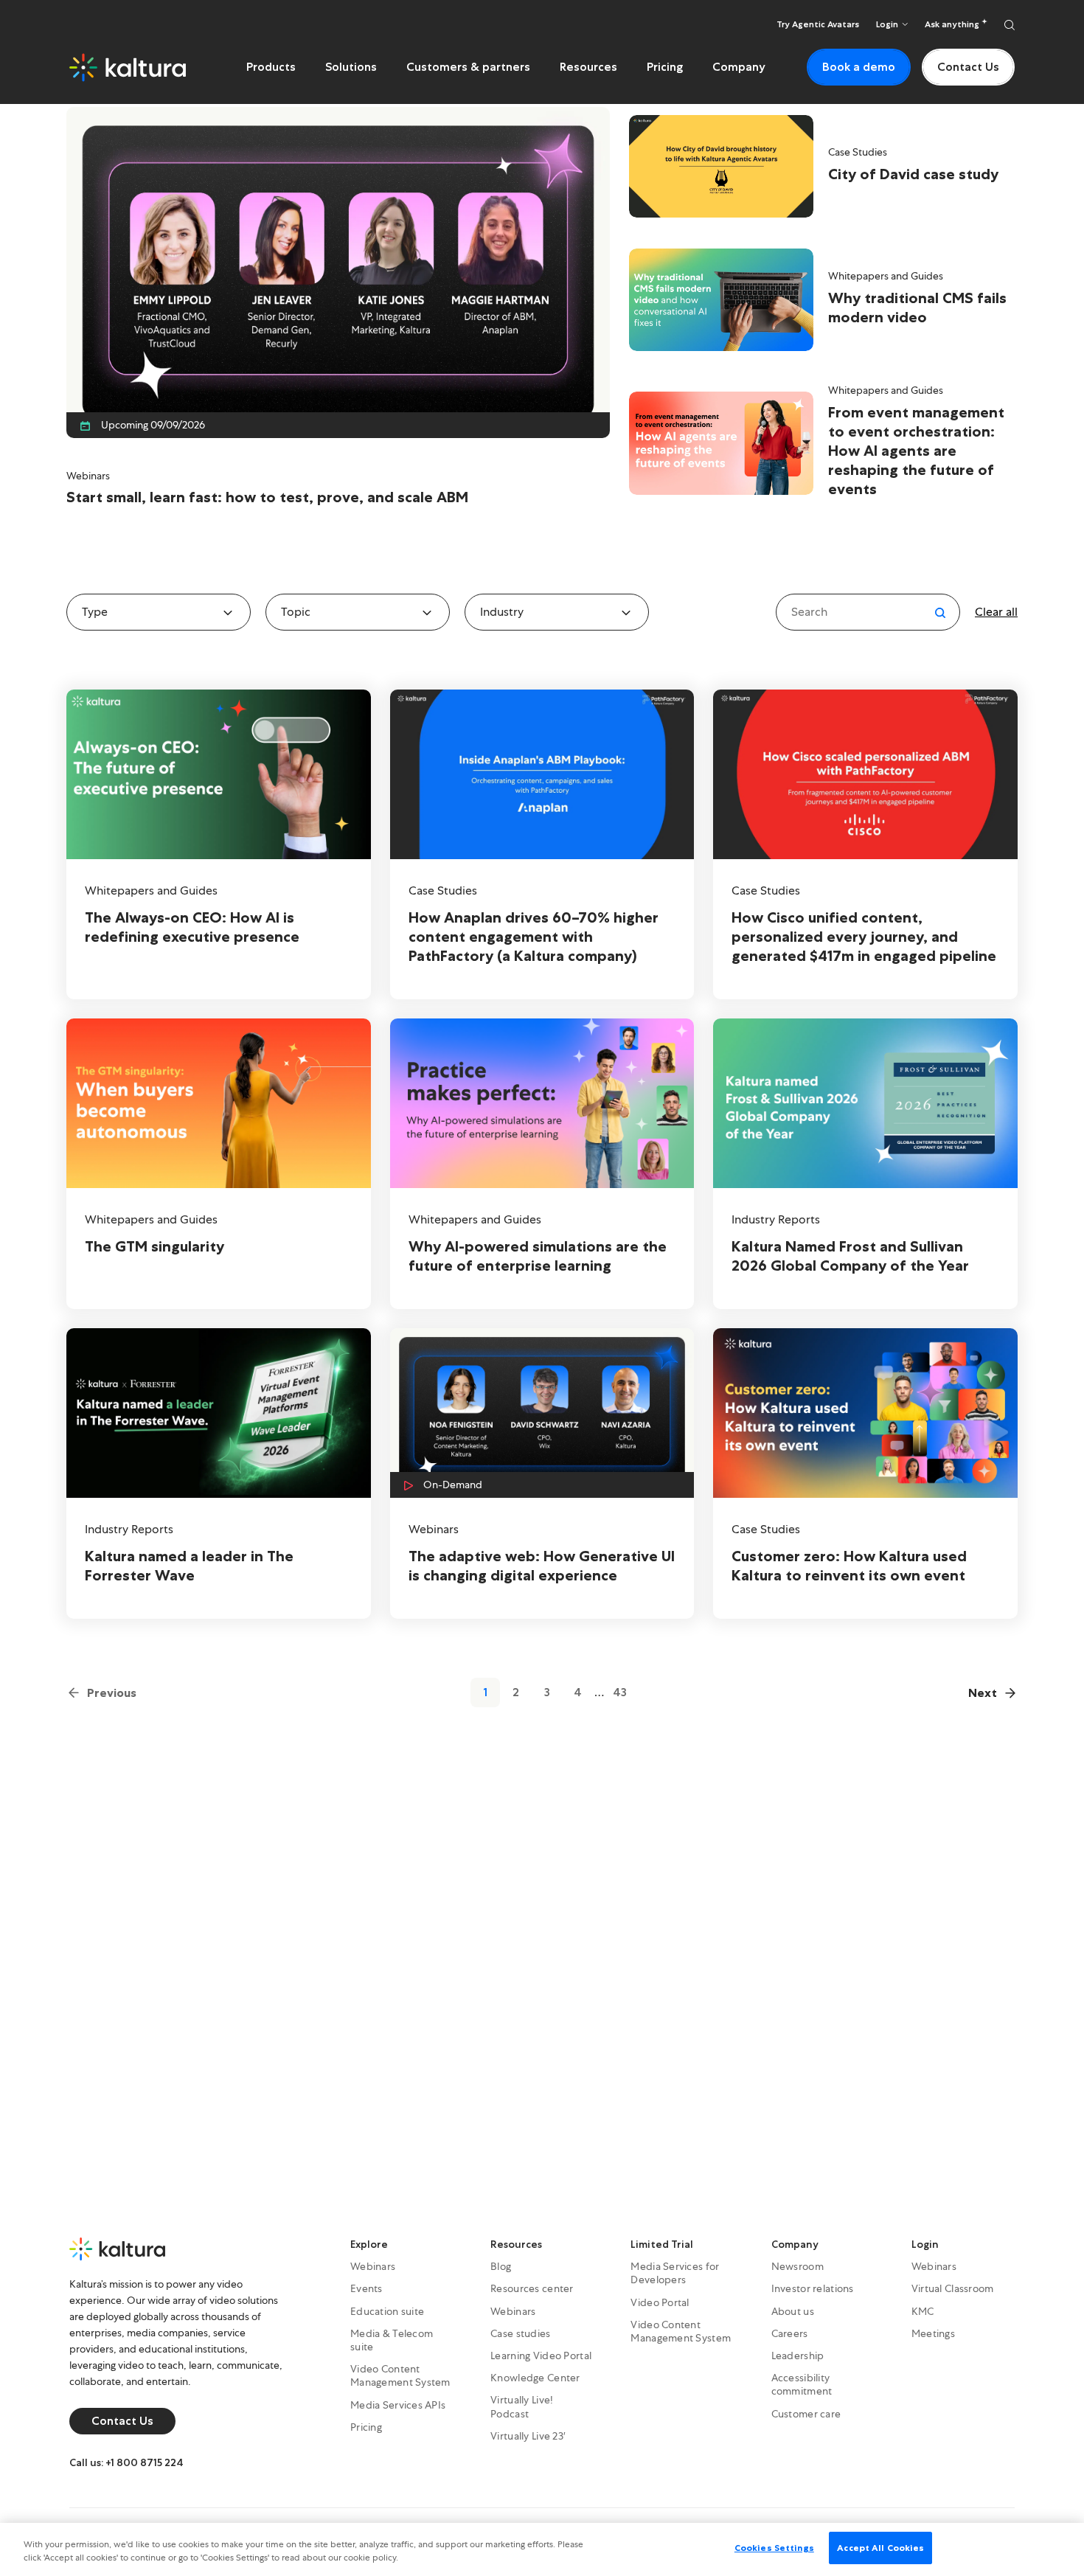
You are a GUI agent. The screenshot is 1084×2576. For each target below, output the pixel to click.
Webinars (373, 2266)
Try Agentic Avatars (818, 24)
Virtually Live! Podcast (522, 2406)
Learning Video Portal (541, 2355)
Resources (588, 67)
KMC (923, 2311)
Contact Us (968, 67)
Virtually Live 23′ (528, 2436)
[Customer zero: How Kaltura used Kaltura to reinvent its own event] (865, 1473)
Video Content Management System (400, 2375)
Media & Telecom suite (392, 2340)
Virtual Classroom (953, 2288)
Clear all (996, 612)
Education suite (387, 2311)
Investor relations (813, 2288)
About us (793, 2311)
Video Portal (660, 2302)
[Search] (1010, 24)
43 (620, 1692)
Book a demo (859, 67)
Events (366, 2288)
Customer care (806, 2414)
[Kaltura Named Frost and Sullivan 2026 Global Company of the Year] (865, 1164)
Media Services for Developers (675, 2273)
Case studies (520, 2333)
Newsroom (798, 2266)
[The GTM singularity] (219, 1164)
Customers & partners (468, 67)
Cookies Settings (774, 2548)
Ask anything (953, 24)
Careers (790, 2333)
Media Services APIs (398, 2405)
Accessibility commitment (802, 2384)
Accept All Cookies (880, 2548)
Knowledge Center (535, 2378)
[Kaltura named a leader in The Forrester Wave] (219, 1473)
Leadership (798, 2355)
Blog (501, 2266)
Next (983, 1693)
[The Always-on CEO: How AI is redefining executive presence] (219, 844)
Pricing (665, 67)
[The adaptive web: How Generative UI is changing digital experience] (542, 1473)
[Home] (128, 67)
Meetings (933, 2333)
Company (739, 67)
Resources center (532, 2288)
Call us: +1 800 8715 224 (126, 2462)
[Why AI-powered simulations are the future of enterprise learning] (542, 1164)
